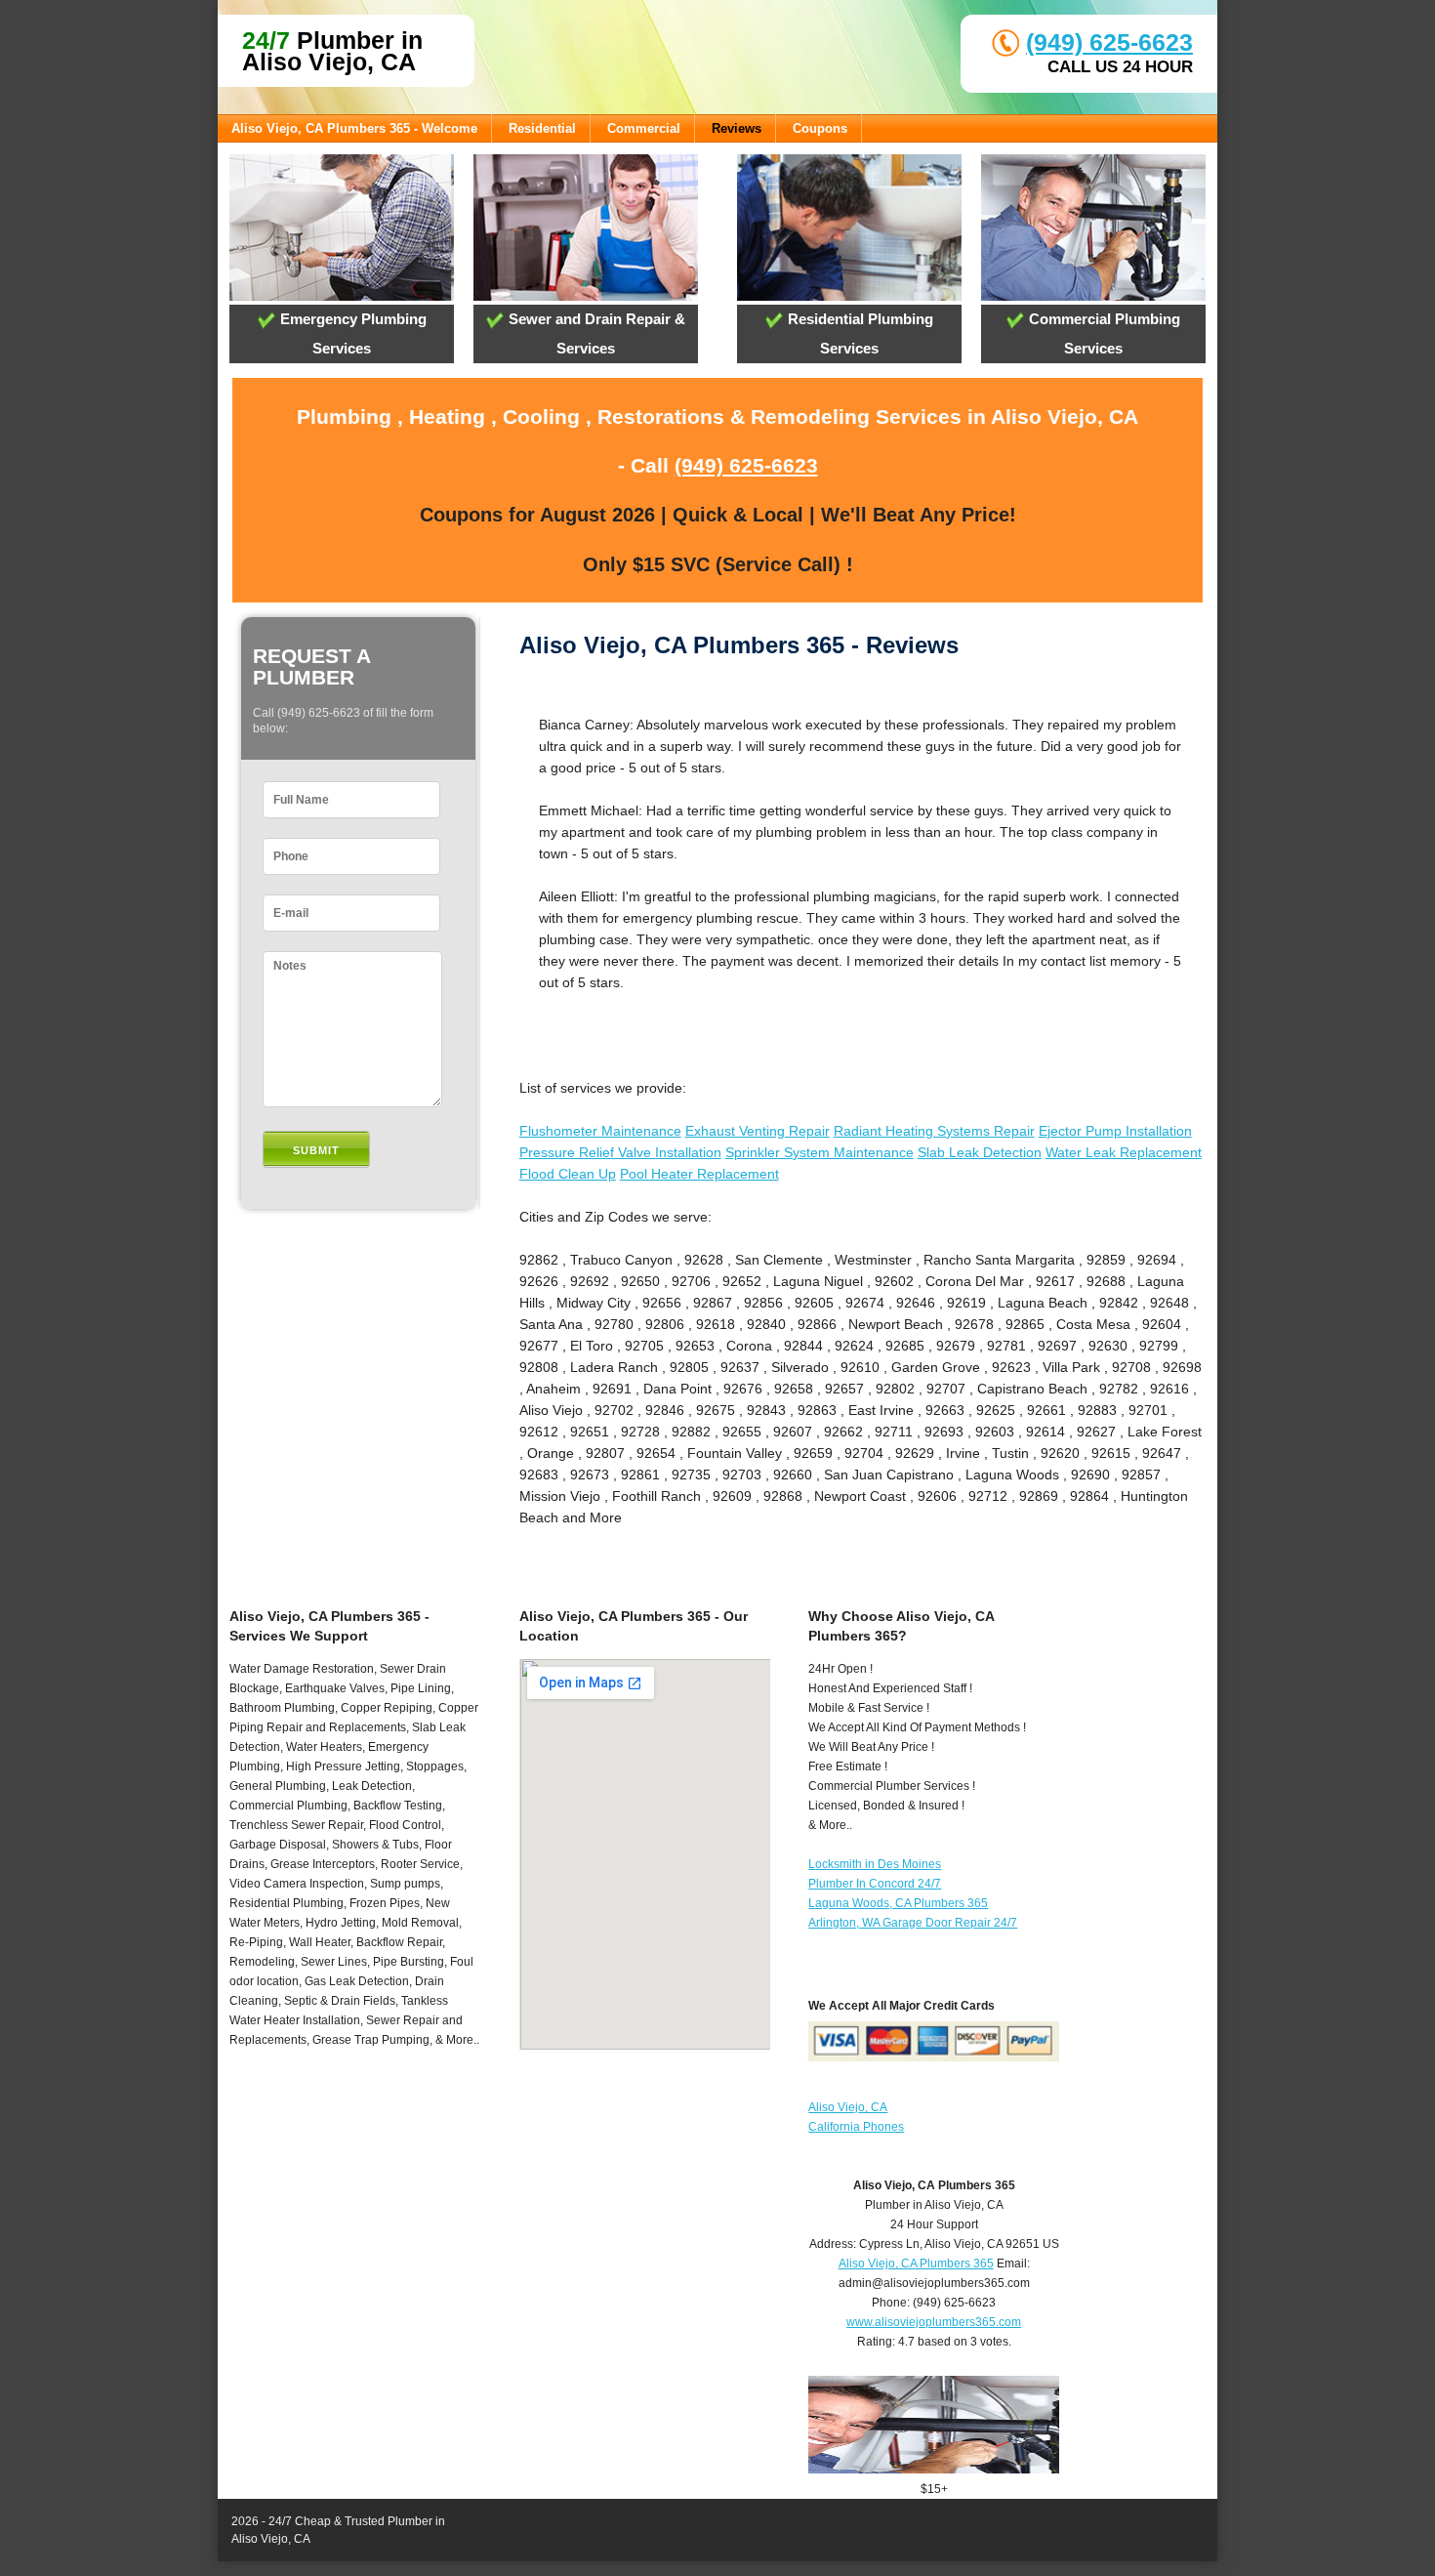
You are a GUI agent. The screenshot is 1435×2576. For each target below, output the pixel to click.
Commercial (644, 128)
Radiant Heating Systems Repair (934, 1131)
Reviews (737, 128)
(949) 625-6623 (1109, 42)
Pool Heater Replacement (699, 1174)
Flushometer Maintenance (600, 1131)
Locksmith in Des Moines (875, 1864)
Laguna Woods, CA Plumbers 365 (898, 1903)
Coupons (820, 128)
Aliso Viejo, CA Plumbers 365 (916, 2264)
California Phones (856, 2127)
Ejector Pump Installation (1115, 1131)
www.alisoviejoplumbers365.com (934, 2322)
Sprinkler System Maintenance (820, 1152)
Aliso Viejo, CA (848, 2107)
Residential (542, 128)
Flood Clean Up (568, 1174)
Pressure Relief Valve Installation (620, 1152)
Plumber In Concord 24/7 (875, 1884)
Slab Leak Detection (980, 1152)
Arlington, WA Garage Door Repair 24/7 (913, 1923)
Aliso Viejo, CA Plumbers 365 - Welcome (354, 128)
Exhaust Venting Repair (758, 1131)
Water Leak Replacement (1124, 1152)
